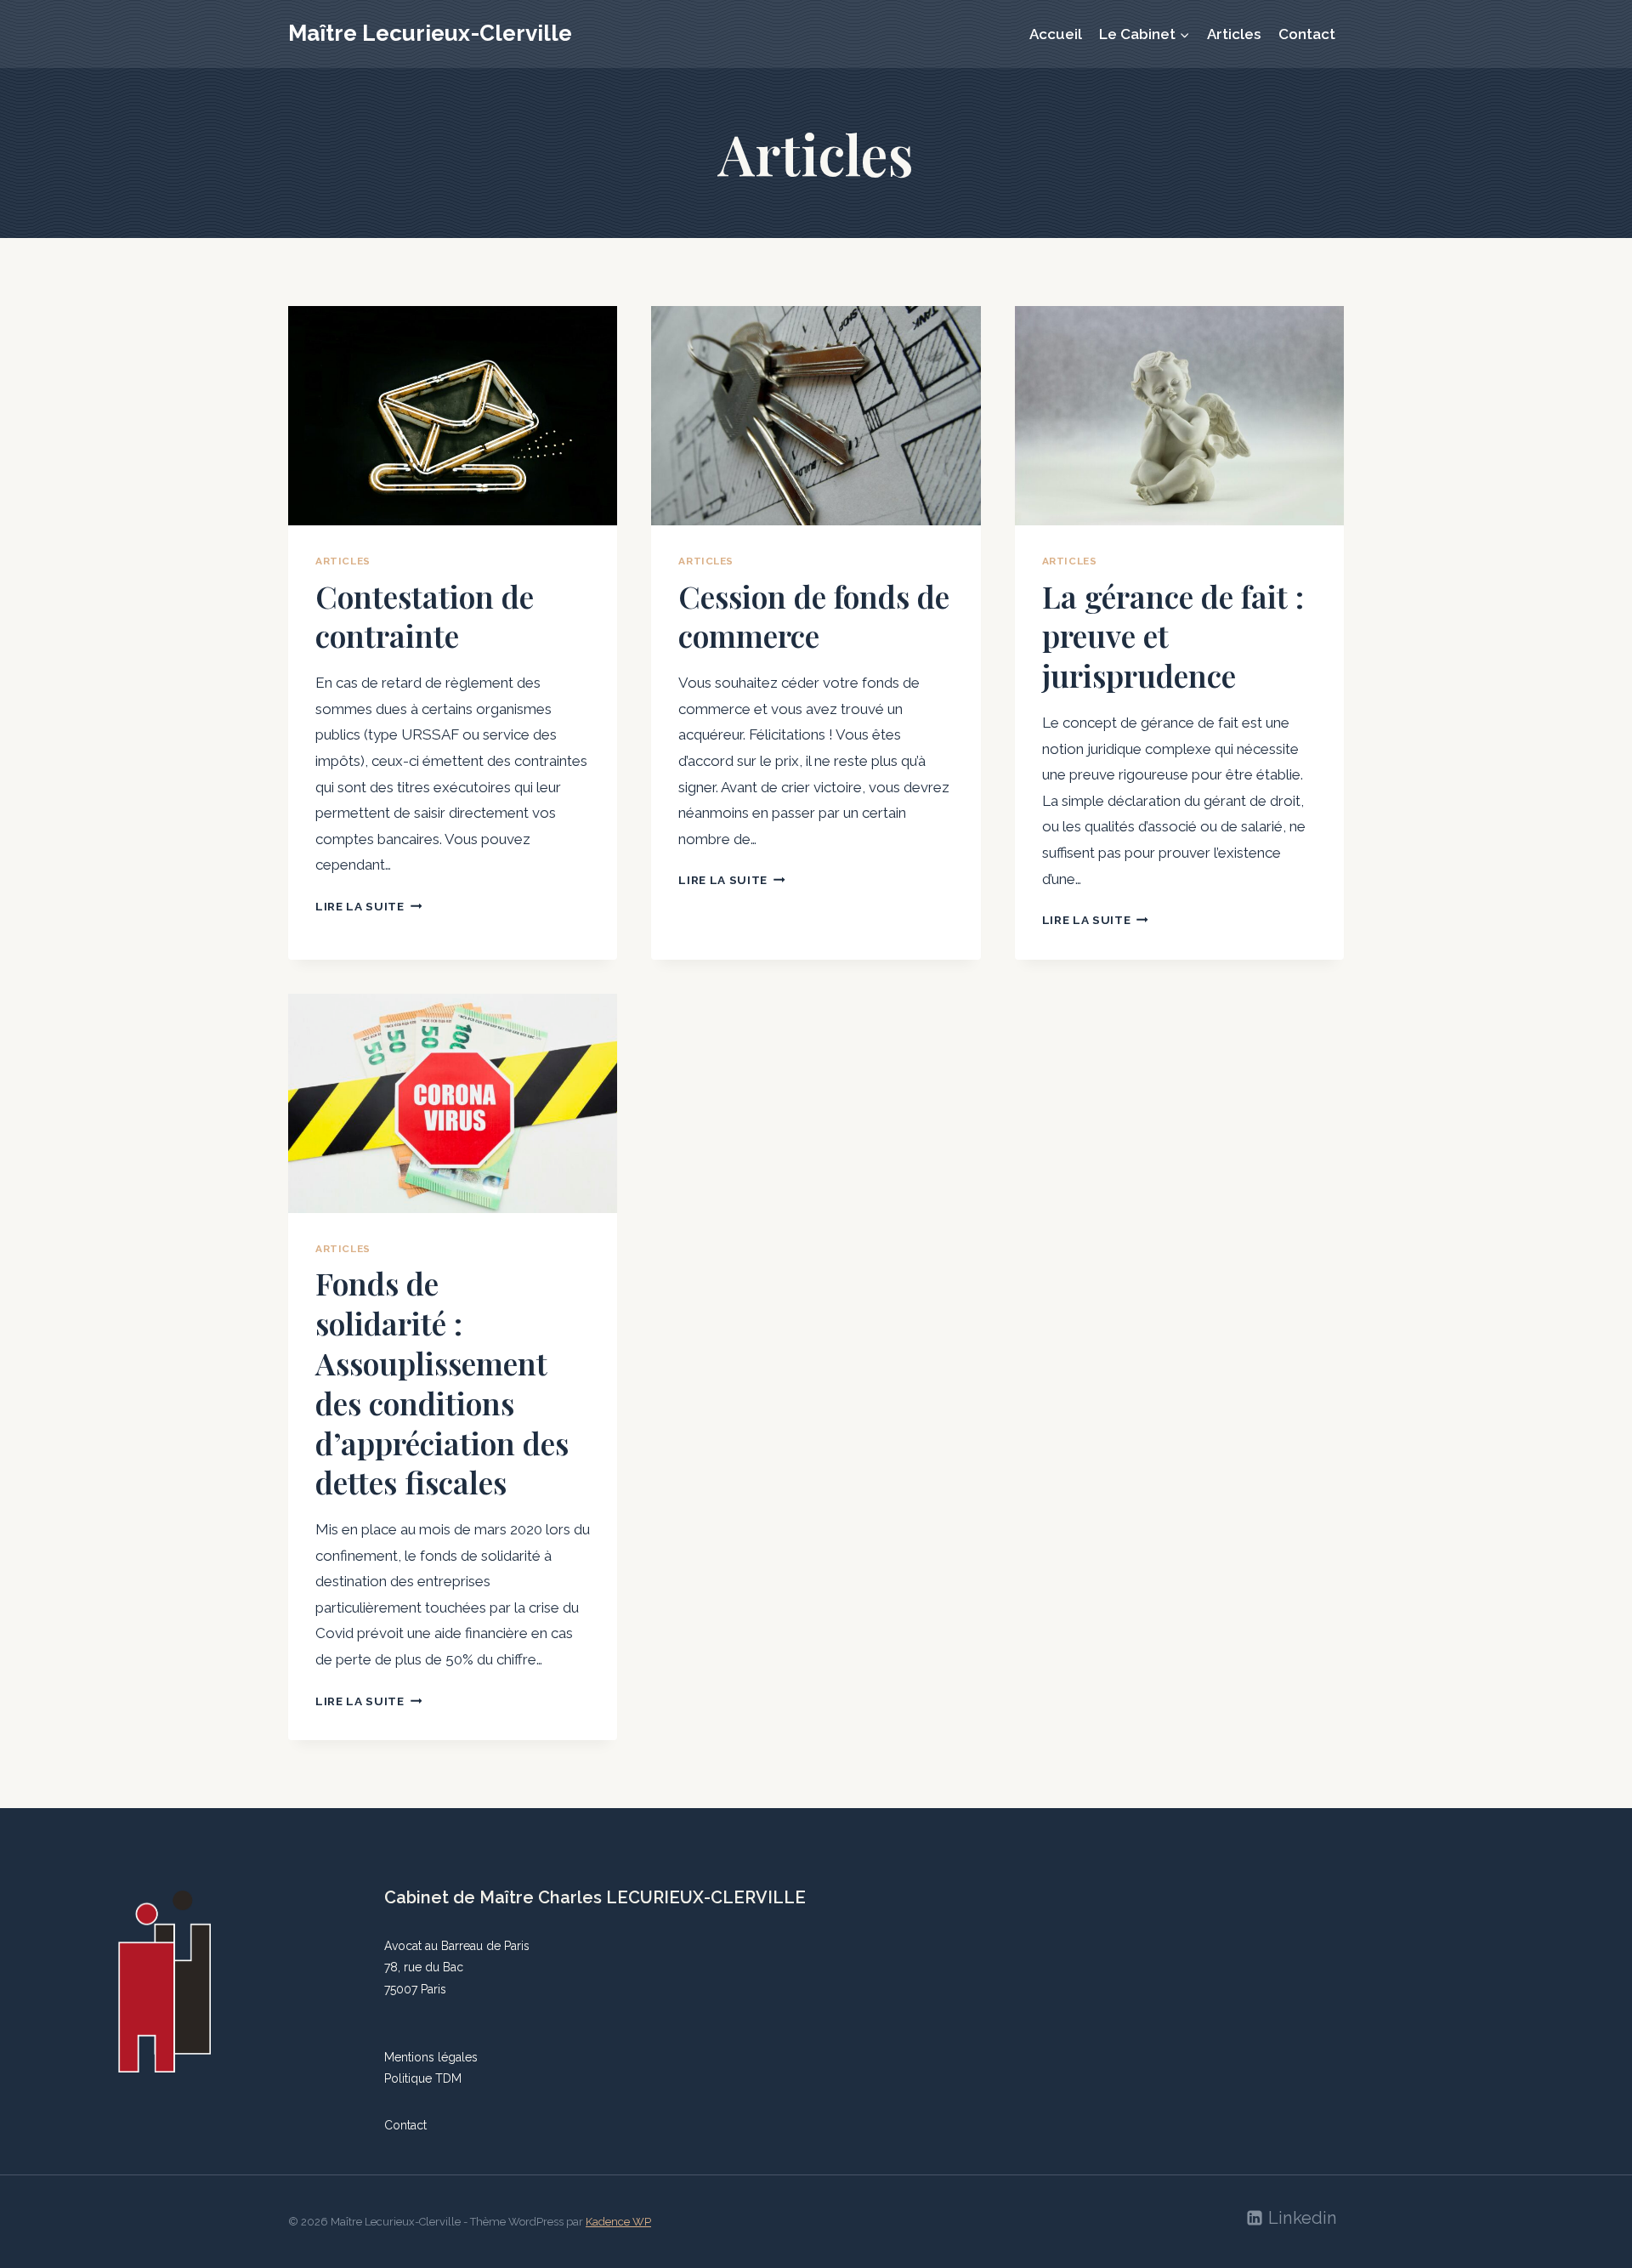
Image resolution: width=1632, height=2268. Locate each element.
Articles (1234, 34)
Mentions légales (431, 2057)
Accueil (1056, 34)
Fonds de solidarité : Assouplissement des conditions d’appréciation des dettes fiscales (442, 1382)
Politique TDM (423, 2078)
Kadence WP (618, 2222)
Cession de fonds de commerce (814, 616)
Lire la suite (368, 906)
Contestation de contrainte (425, 616)
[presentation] (453, 416)
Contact (1307, 34)
